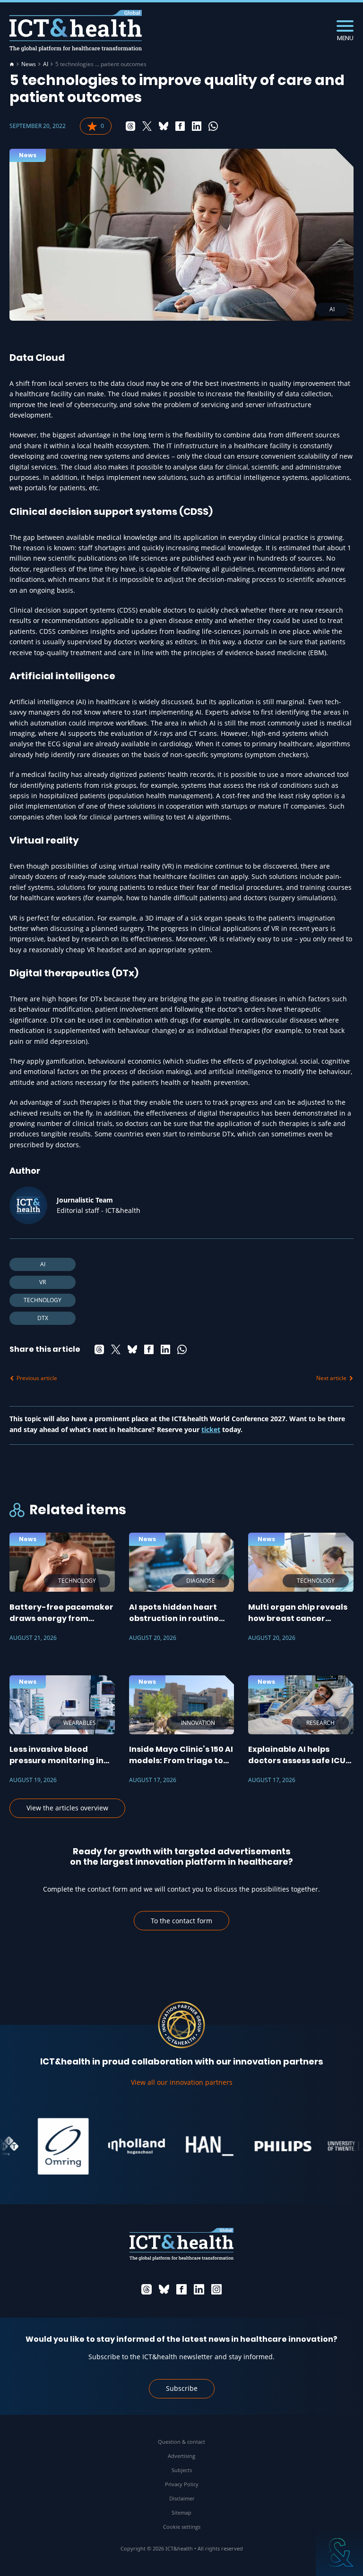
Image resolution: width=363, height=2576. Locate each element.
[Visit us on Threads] (147, 2289)
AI (46, 64)
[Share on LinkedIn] (197, 126)
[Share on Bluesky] (164, 126)
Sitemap (181, 2512)
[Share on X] (147, 126)
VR (43, 1282)
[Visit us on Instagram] (216, 2289)
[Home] (12, 64)
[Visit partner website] (43, 2146)
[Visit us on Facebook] (181, 2289)
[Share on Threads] (130, 126)
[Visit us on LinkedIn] (199, 2289)
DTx (43, 1318)
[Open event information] (339, 2552)
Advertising (181, 2456)
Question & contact (181, 2442)
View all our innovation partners (182, 2082)
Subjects (182, 2470)
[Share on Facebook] (180, 126)
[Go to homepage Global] (76, 31)
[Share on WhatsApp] (213, 126)
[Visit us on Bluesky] (164, 2289)
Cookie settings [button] (182, 2527)
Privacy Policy (182, 2484)
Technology (43, 1300)
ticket (211, 1429)
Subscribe (182, 2388)
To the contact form (181, 1921)
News (29, 64)
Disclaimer (182, 2498)
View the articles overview (67, 1808)
